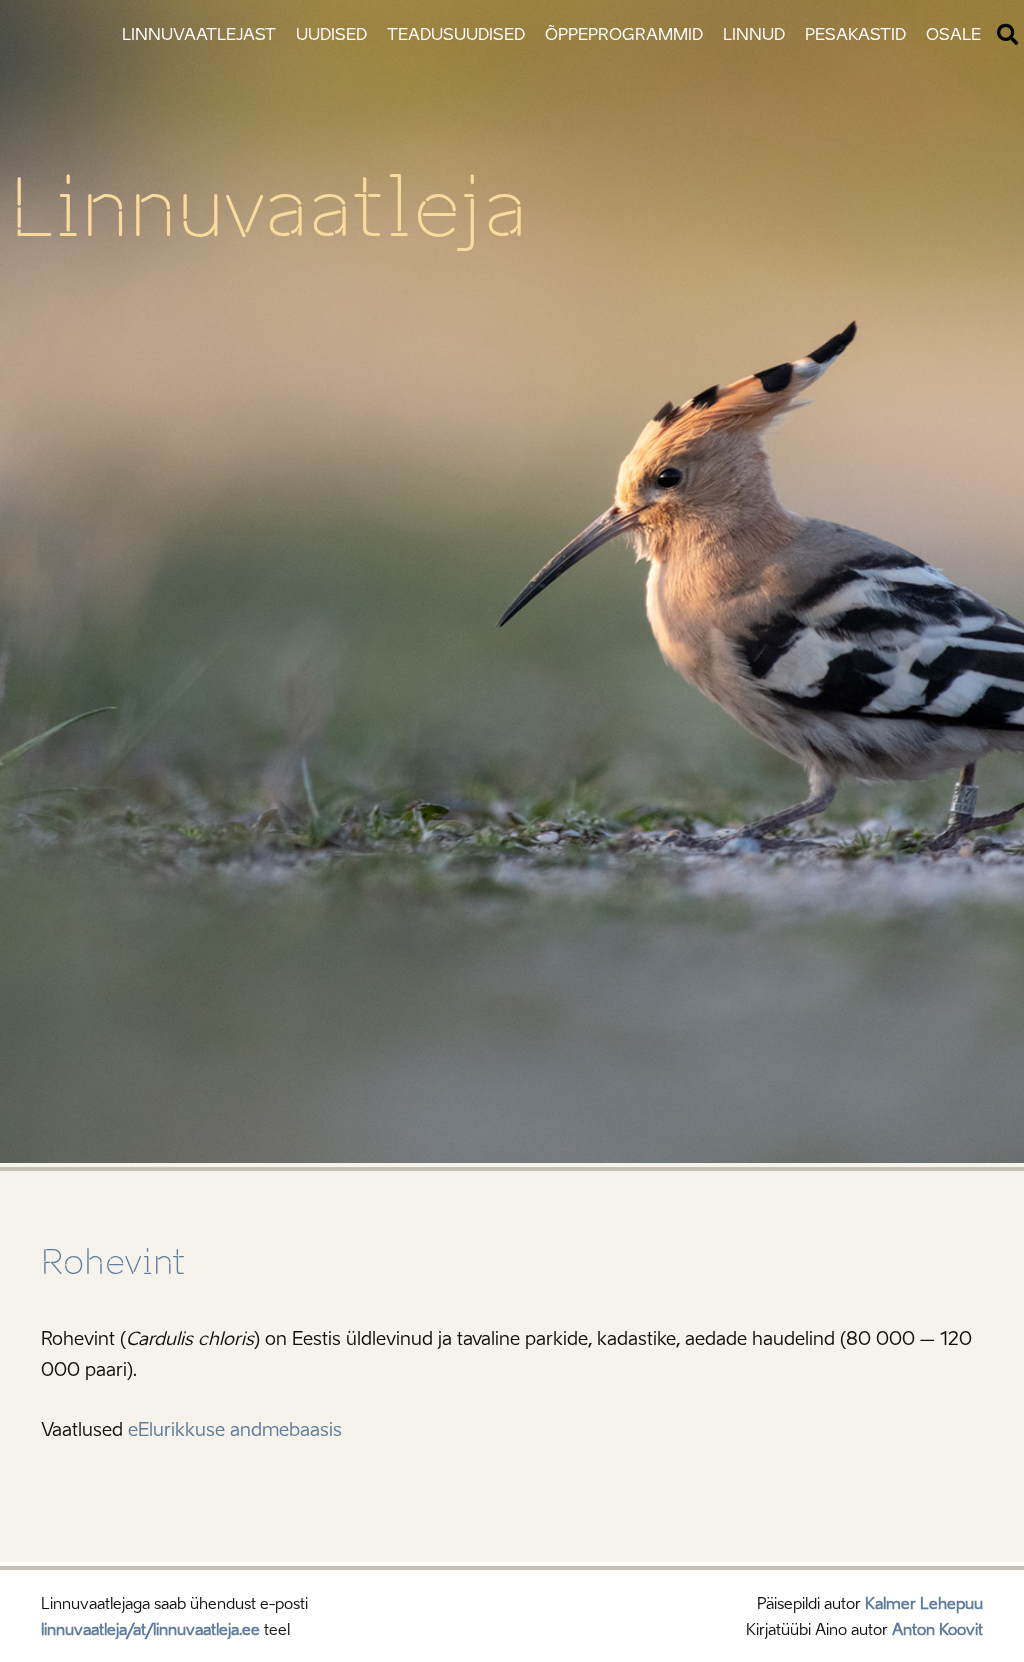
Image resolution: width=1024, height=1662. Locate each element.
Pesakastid (855, 34)
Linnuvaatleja (268, 208)
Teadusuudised (456, 34)
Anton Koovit (937, 1630)
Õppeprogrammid (624, 34)
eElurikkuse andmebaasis (235, 1430)
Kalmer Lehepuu (924, 1604)
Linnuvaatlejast (199, 34)
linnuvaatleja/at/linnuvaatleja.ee (150, 1630)
